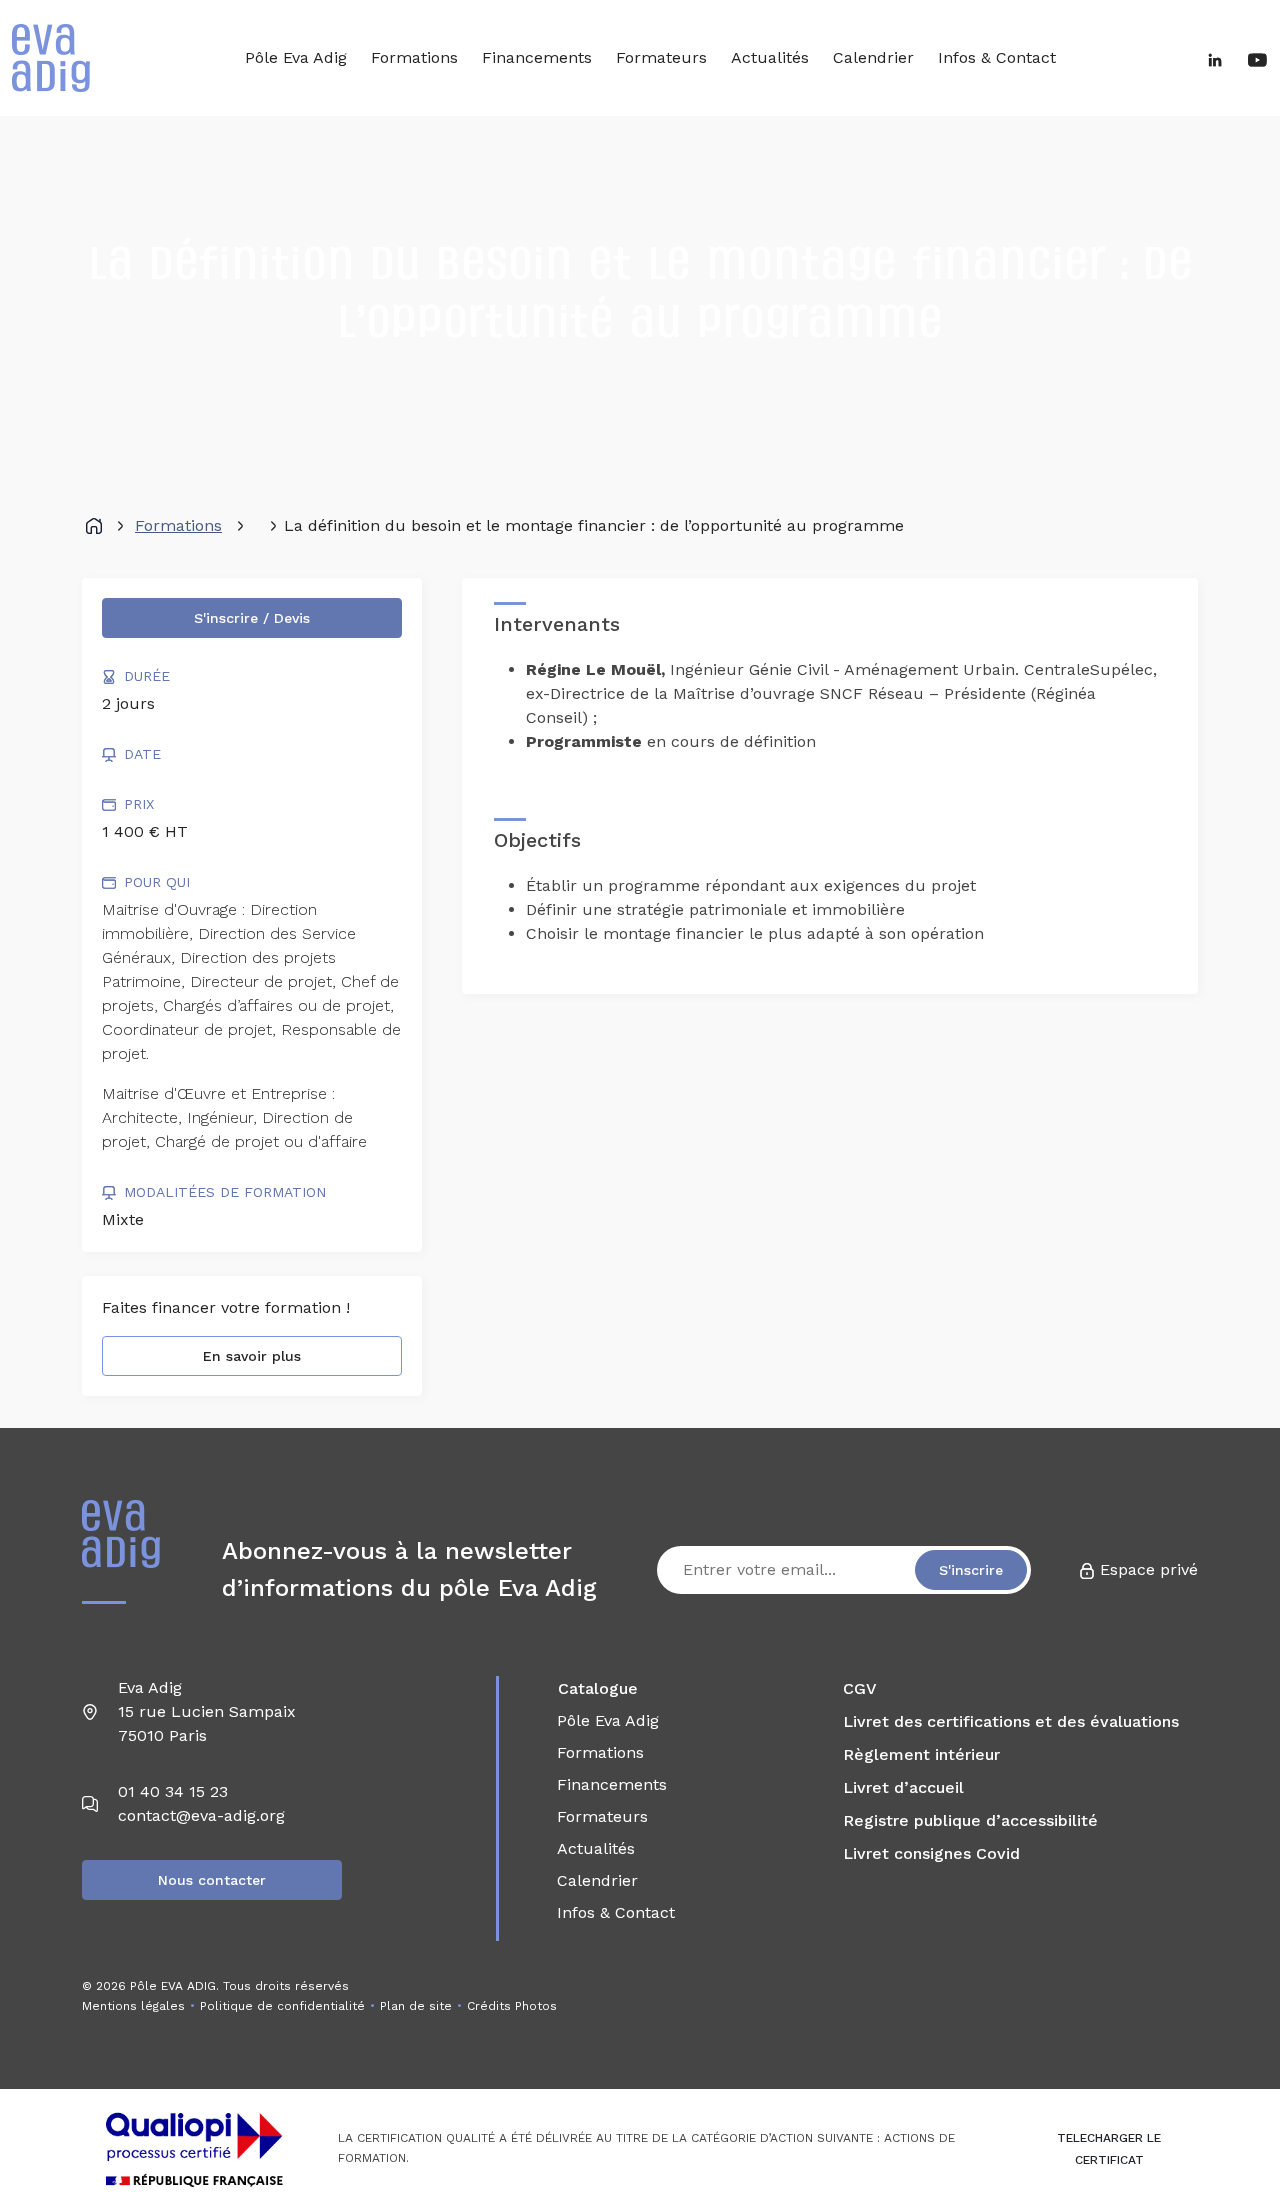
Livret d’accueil (903, 1787)
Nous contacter (212, 1880)
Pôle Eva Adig (296, 57)
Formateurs (661, 57)
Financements (537, 57)
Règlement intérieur (921, 1754)
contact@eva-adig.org (201, 1815)
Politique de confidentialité (282, 2006)
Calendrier (873, 57)
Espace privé (1146, 1569)
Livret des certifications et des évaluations (1011, 1721)
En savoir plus (252, 1356)
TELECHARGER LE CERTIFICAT (1109, 2149)
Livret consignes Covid (931, 1853)
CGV (860, 1688)
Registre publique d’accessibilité (970, 1820)
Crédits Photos (512, 2006)
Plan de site (416, 2006)
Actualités (770, 57)
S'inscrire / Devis (252, 618)
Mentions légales (133, 2006)
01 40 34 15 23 (173, 1791)
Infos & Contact (997, 57)
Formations (414, 57)
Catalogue (598, 1688)
